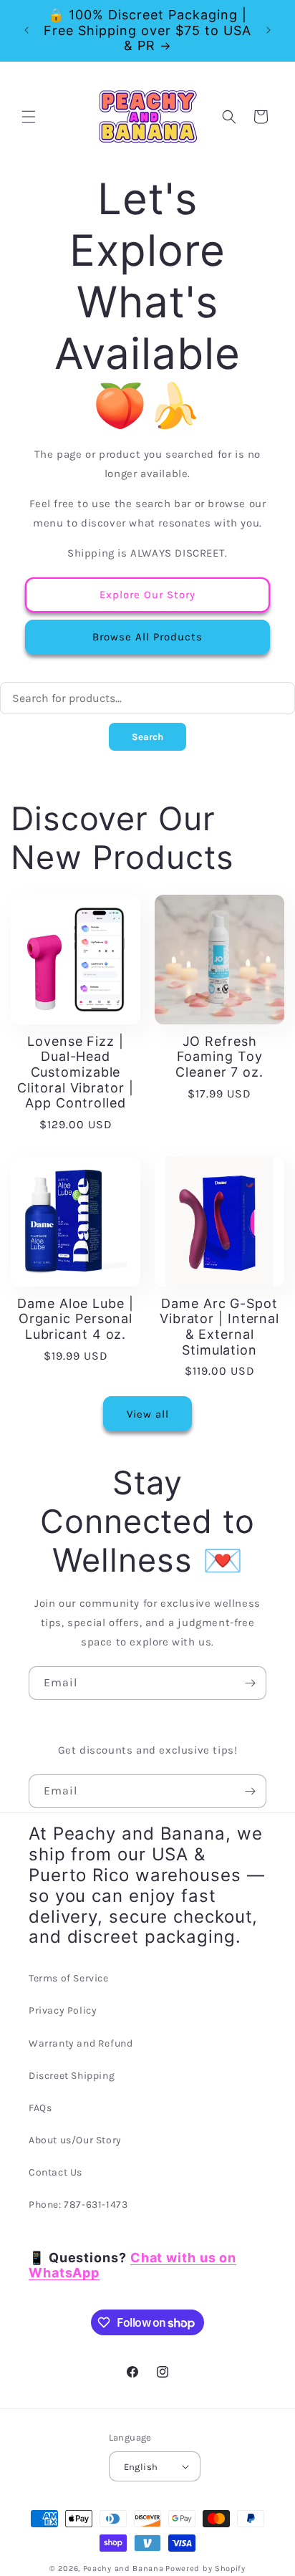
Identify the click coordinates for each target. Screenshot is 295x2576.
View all (148, 1414)
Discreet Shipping (72, 2076)
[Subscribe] (250, 1683)
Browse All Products (147, 637)
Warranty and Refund (81, 2043)
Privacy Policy (63, 2010)
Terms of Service (69, 1978)
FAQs (40, 2108)
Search (147, 737)
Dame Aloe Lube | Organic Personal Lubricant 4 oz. (75, 1319)
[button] (29, 117)
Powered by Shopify (205, 2568)
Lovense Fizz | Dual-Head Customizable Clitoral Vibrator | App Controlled (75, 1072)
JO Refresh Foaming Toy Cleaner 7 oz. (219, 1057)
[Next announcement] (269, 30)
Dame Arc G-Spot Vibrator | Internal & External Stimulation (219, 1327)
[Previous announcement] (26, 30)
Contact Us (55, 2172)
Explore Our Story (147, 595)
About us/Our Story (75, 2140)
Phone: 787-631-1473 (78, 2205)
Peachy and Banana (124, 2568)
